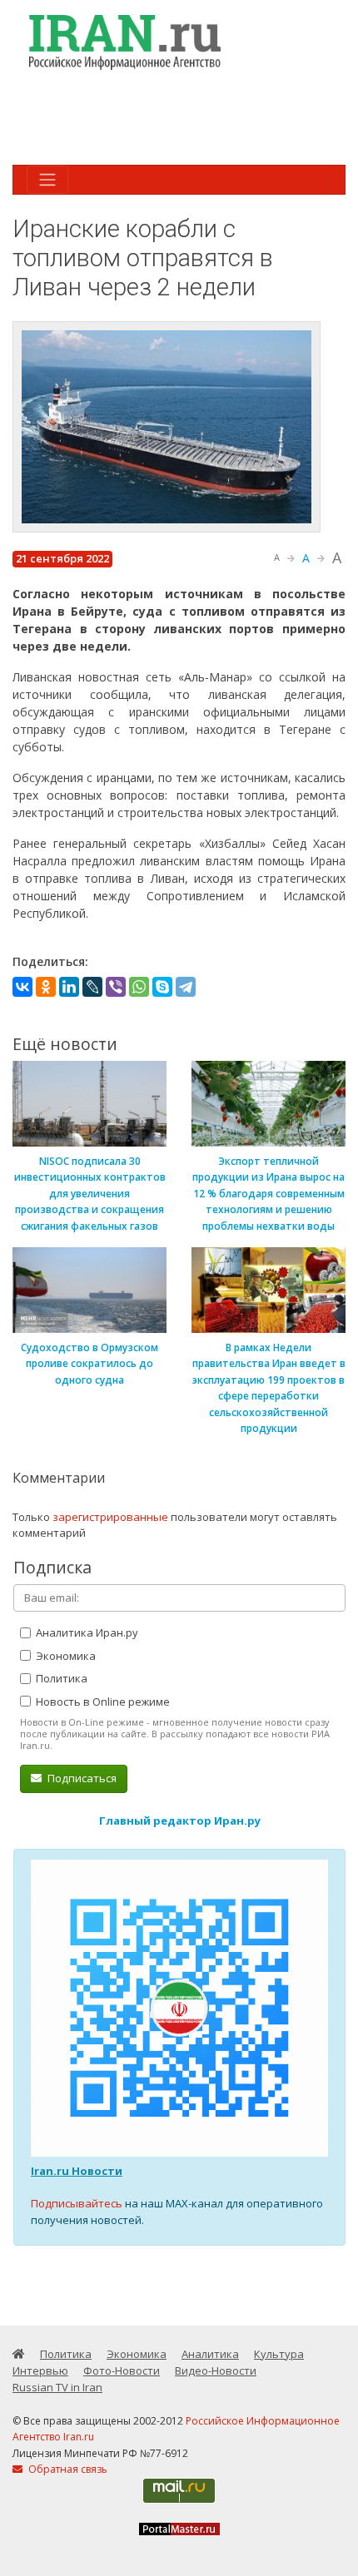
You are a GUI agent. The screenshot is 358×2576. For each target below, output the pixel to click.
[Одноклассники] (46, 987)
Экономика (65, 1656)
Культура (279, 2354)
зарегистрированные (110, 1517)
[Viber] (116, 987)
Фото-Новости (122, 2370)
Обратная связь (67, 2469)
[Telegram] (186, 987)
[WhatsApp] (139, 987)
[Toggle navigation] (47, 180)
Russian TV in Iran (57, 2387)
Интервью (40, 2370)
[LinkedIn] (69, 987)
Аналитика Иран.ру (86, 1632)
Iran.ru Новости (77, 2171)
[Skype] (162, 987)
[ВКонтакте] (22, 987)
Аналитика (210, 2354)
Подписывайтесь (77, 2203)
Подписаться (81, 1778)
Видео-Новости (216, 2370)
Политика (60, 1678)
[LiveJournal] (92, 987)
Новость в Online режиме (102, 1702)
